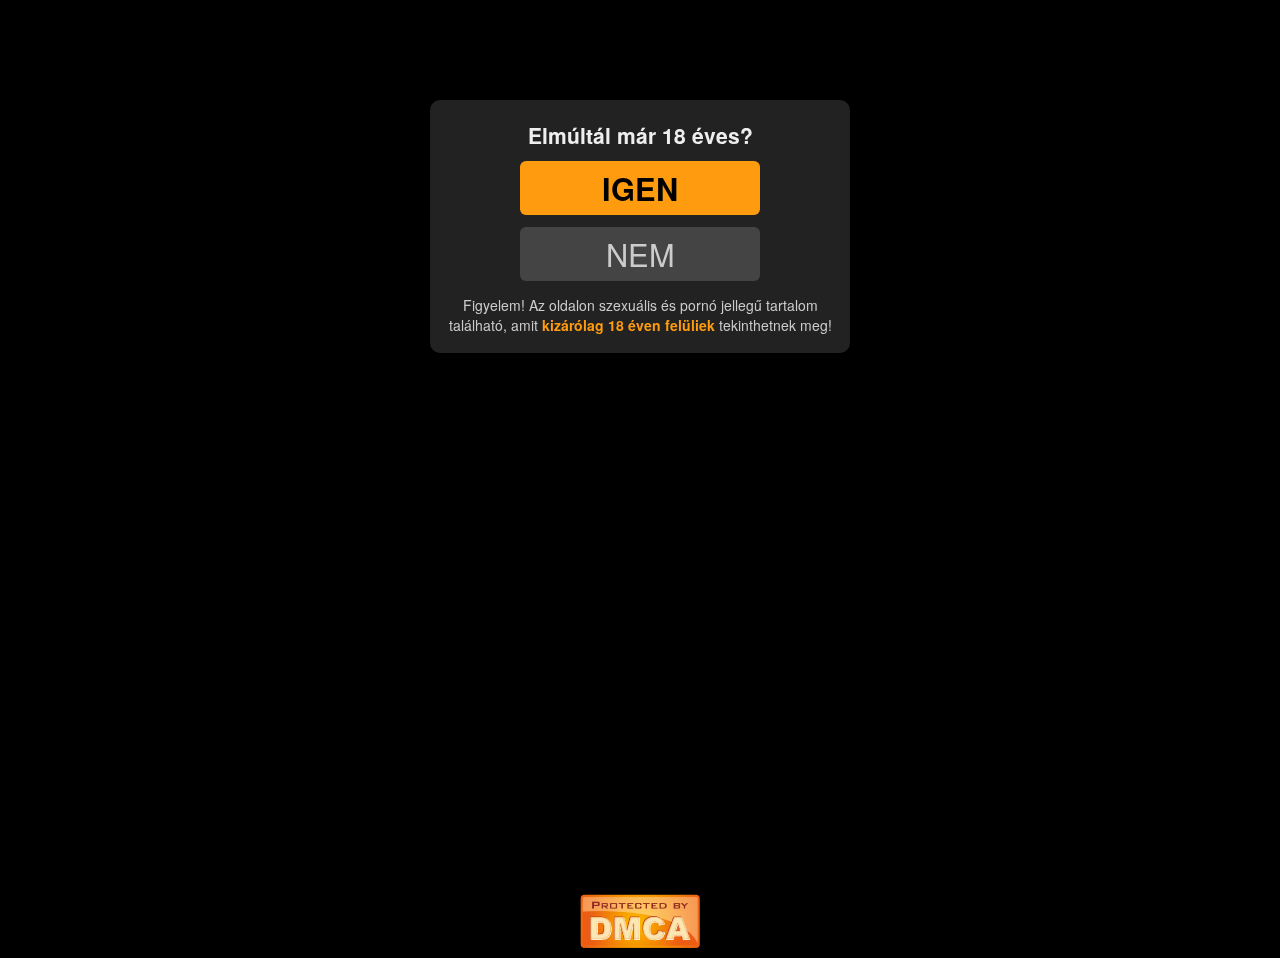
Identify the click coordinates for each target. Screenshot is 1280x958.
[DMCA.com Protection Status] (640, 917)
